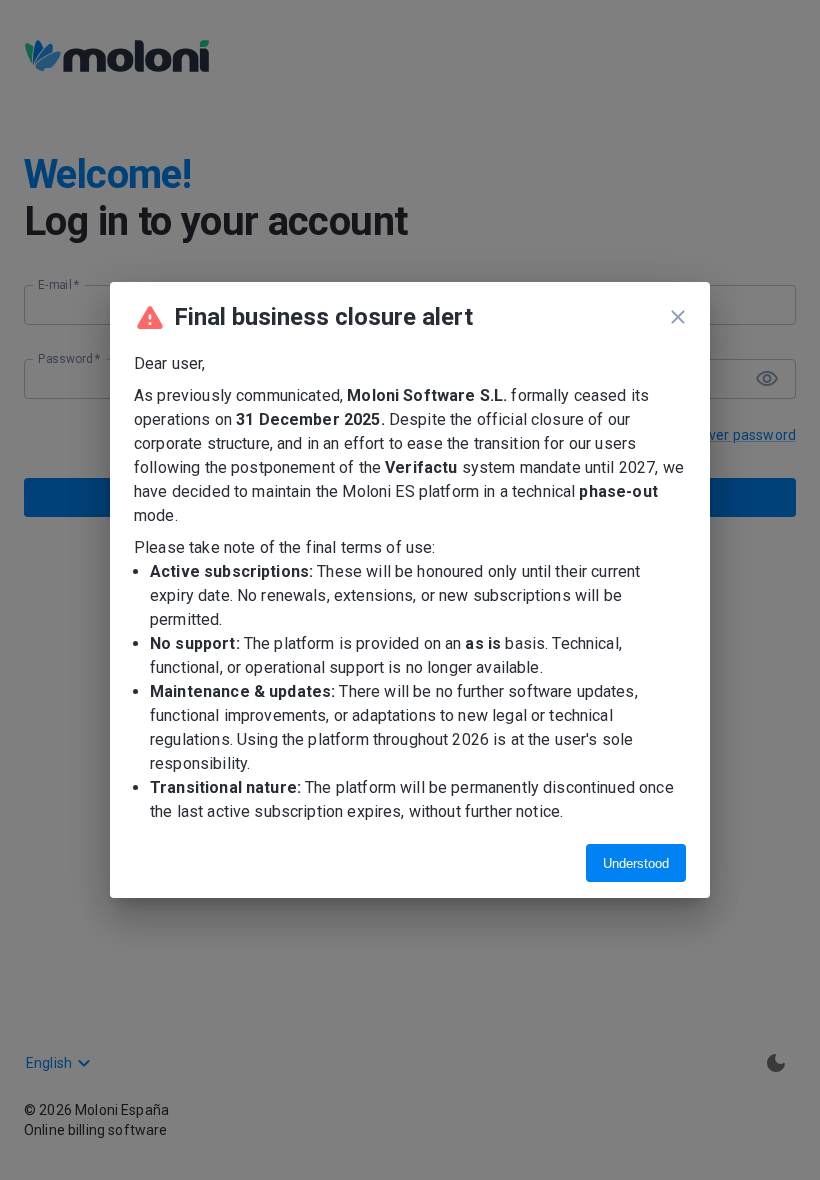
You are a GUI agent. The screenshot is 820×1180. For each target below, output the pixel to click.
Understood (636, 863)
